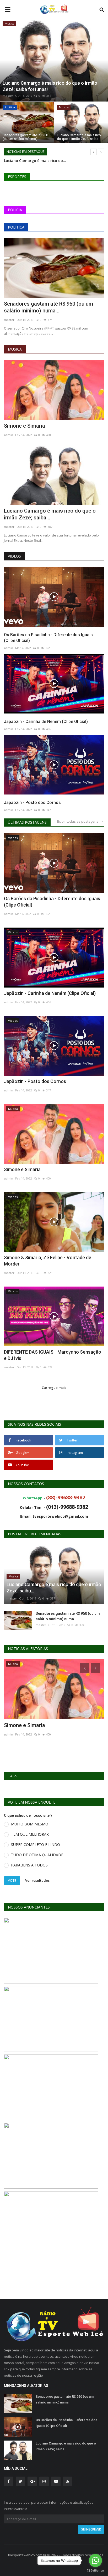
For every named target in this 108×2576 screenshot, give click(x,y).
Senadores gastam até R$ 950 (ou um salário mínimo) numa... (48, 307)
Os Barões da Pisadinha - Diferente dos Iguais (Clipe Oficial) (48, 638)
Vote (12, 1880)
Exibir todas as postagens (79, 821)
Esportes (17, 177)
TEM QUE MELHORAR (30, 1834)
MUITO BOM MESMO (30, 1824)
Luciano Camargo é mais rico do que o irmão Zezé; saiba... (50, 514)
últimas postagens (27, 822)
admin (9, 435)
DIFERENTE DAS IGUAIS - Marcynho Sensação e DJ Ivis (53, 1355)
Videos (14, 556)
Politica (16, 227)
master (8, 96)
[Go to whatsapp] (95, 2560)
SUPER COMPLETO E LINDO (36, 1844)
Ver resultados (37, 1880)
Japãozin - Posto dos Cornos (32, 803)
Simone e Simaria (25, 426)
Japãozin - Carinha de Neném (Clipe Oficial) (46, 722)
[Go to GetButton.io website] (95, 2571)
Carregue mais (54, 1388)
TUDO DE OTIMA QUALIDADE (37, 1855)
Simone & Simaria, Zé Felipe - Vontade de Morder (48, 1261)
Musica (15, 349)
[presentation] (4, 59)
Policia (15, 210)
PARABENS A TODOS (29, 1865)
